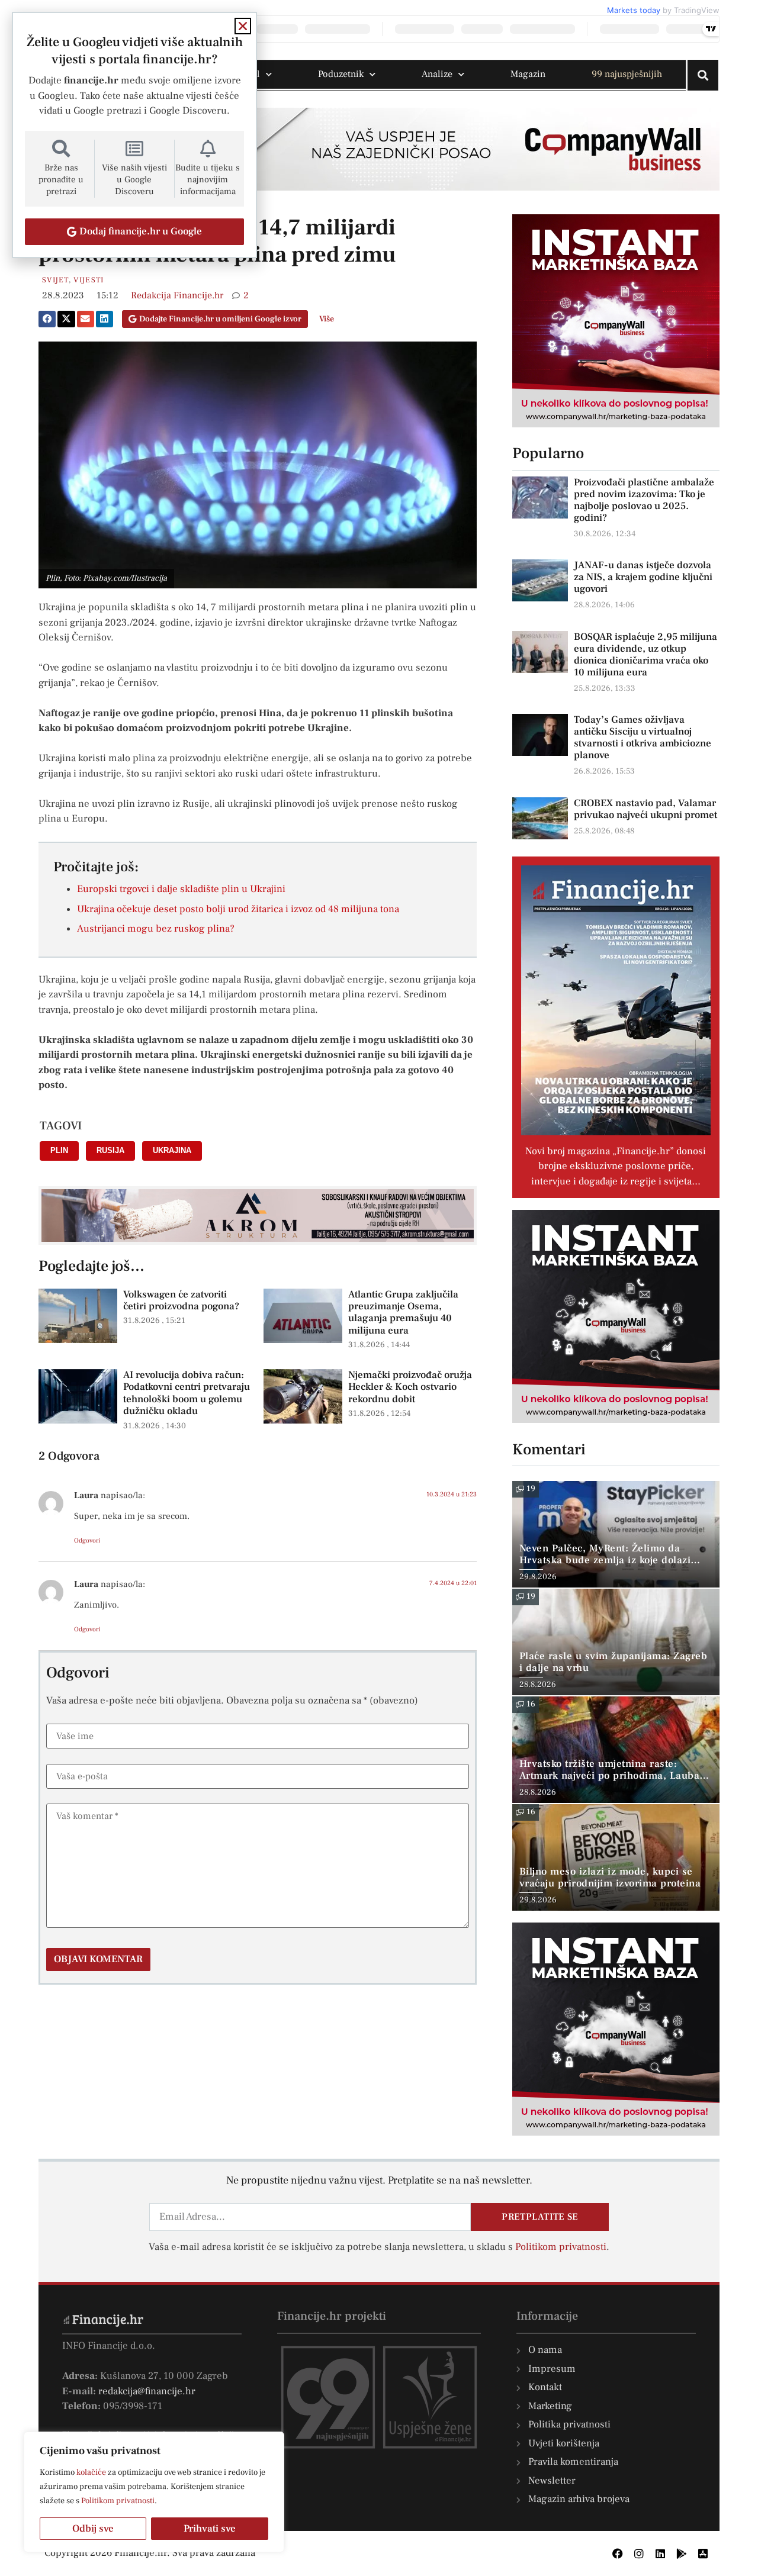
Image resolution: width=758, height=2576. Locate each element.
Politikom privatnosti (118, 2501)
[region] (154, 2492)
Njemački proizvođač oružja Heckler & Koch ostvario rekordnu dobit (410, 1387)
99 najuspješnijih (627, 74)
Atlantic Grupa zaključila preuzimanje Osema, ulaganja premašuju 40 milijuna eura (403, 1313)
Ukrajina (172, 1150)
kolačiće (91, 2472)
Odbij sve (93, 2529)
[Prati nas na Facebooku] (618, 2554)
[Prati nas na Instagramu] (639, 2554)
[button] (47, 319)
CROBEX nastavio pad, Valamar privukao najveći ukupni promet (645, 809)
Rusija (110, 1150)
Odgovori (87, 1540)
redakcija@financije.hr (147, 2391)
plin (59, 1150)
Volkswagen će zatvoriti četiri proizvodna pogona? (181, 1300)
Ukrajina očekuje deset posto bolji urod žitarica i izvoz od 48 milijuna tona (238, 909)
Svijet (55, 280)
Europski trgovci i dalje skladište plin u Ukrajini (181, 889)
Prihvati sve (210, 2529)
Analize (437, 74)
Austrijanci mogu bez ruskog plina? (156, 929)
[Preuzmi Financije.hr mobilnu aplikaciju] (682, 2554)
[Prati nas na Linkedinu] (660, 2554)
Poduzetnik (341, 74)
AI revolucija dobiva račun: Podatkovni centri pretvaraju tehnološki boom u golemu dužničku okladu (187, 1393)
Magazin (528, 74)
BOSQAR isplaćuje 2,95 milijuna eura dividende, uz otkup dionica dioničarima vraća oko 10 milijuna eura (645, 655)
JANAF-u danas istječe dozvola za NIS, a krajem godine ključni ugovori (643, 577)
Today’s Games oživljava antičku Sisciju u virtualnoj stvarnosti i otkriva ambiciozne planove (643, 738)
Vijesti (89, 280)
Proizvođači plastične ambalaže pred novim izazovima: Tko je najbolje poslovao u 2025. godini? (644, 500)
